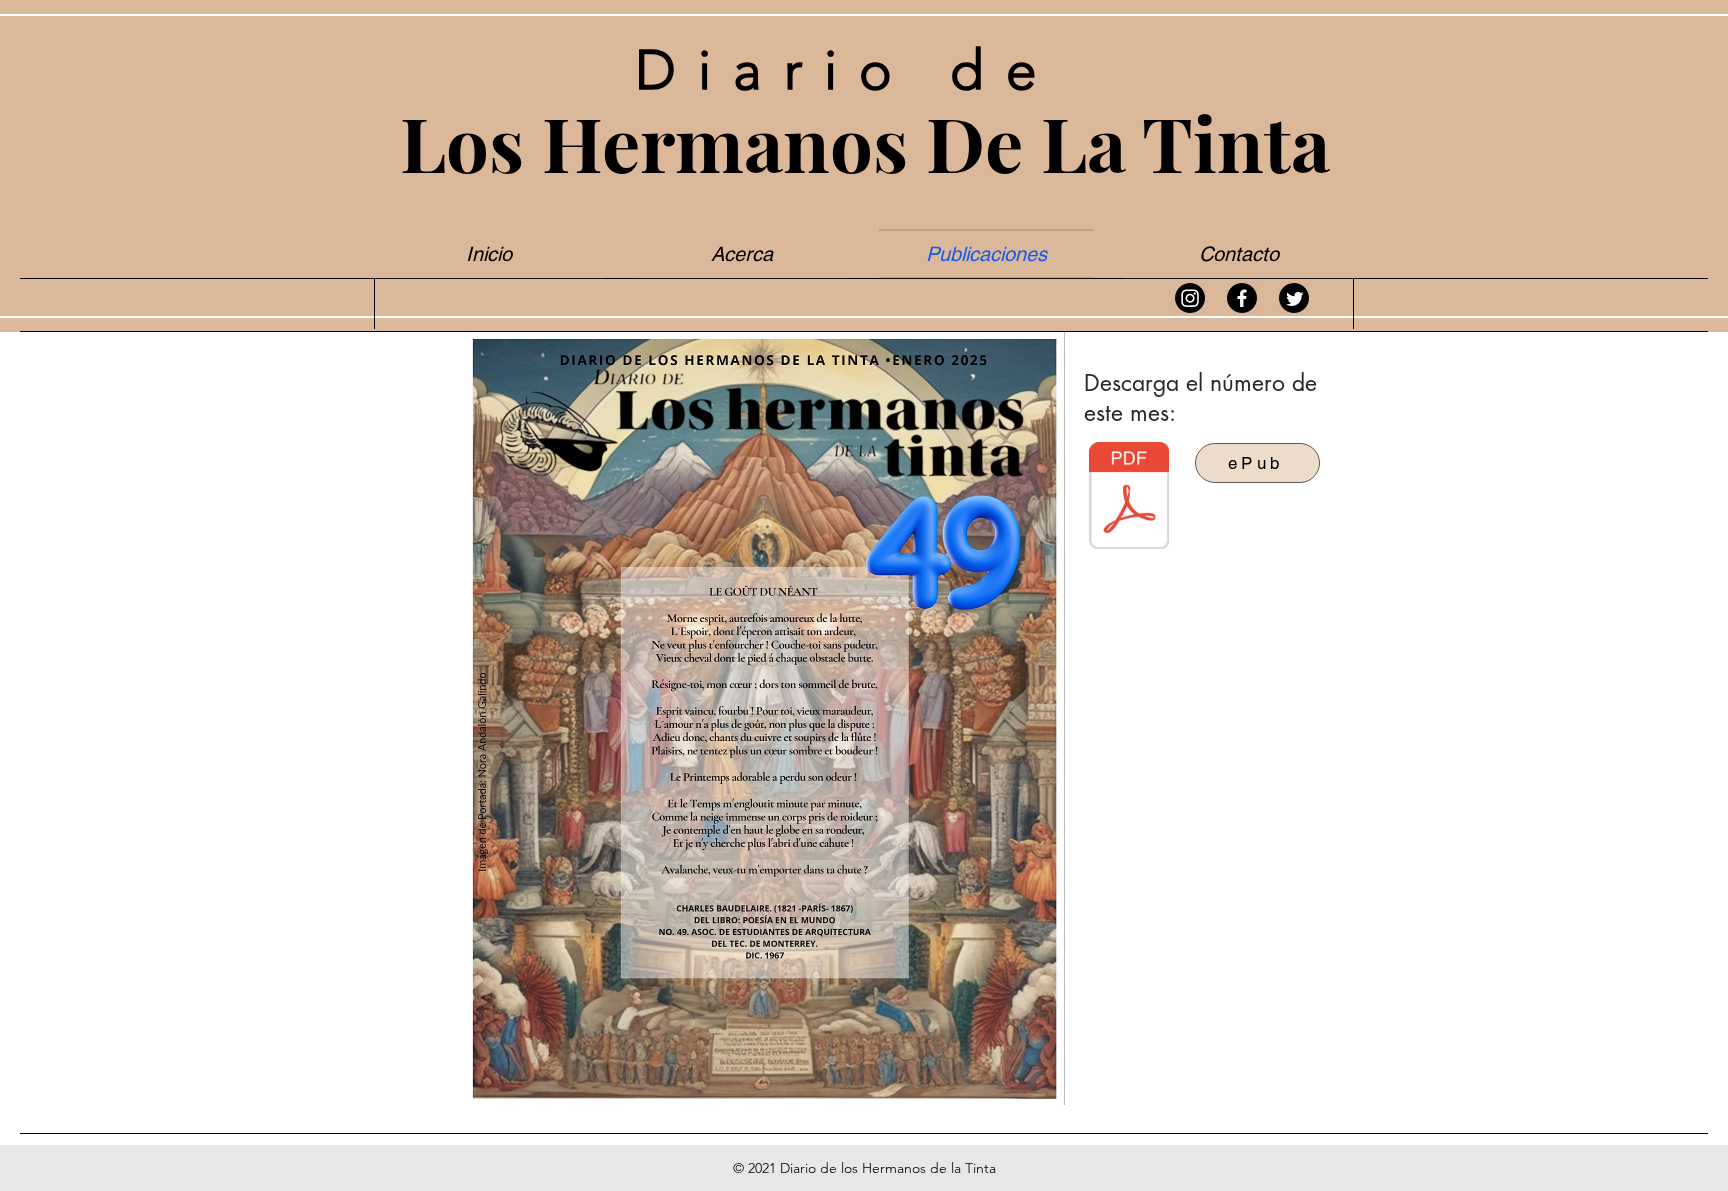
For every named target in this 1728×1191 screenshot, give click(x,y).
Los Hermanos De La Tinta (865, 141)
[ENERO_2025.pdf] (1129, 498)
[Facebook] (1242, 298)
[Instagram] (1190, 298)
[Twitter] (1294, 298)
